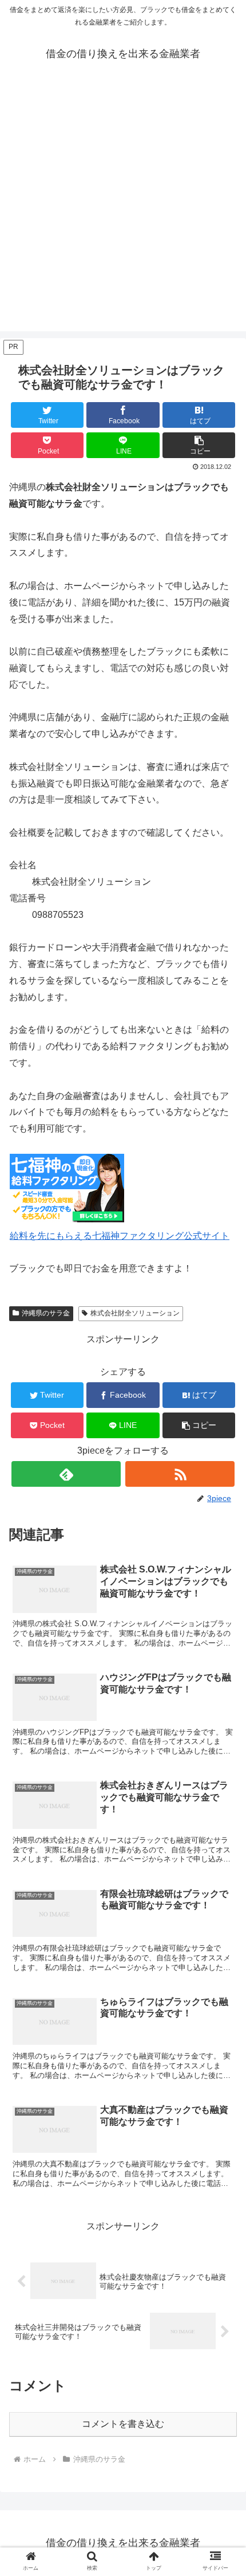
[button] (199, 445)
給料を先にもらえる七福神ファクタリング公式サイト (120, 1236)
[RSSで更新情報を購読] (180, 1474)
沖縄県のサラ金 (46, 1313)
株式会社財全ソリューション (135, 1313)
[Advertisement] (123, 208)
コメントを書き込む (123, 2424)
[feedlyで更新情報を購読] (66, 1474)
